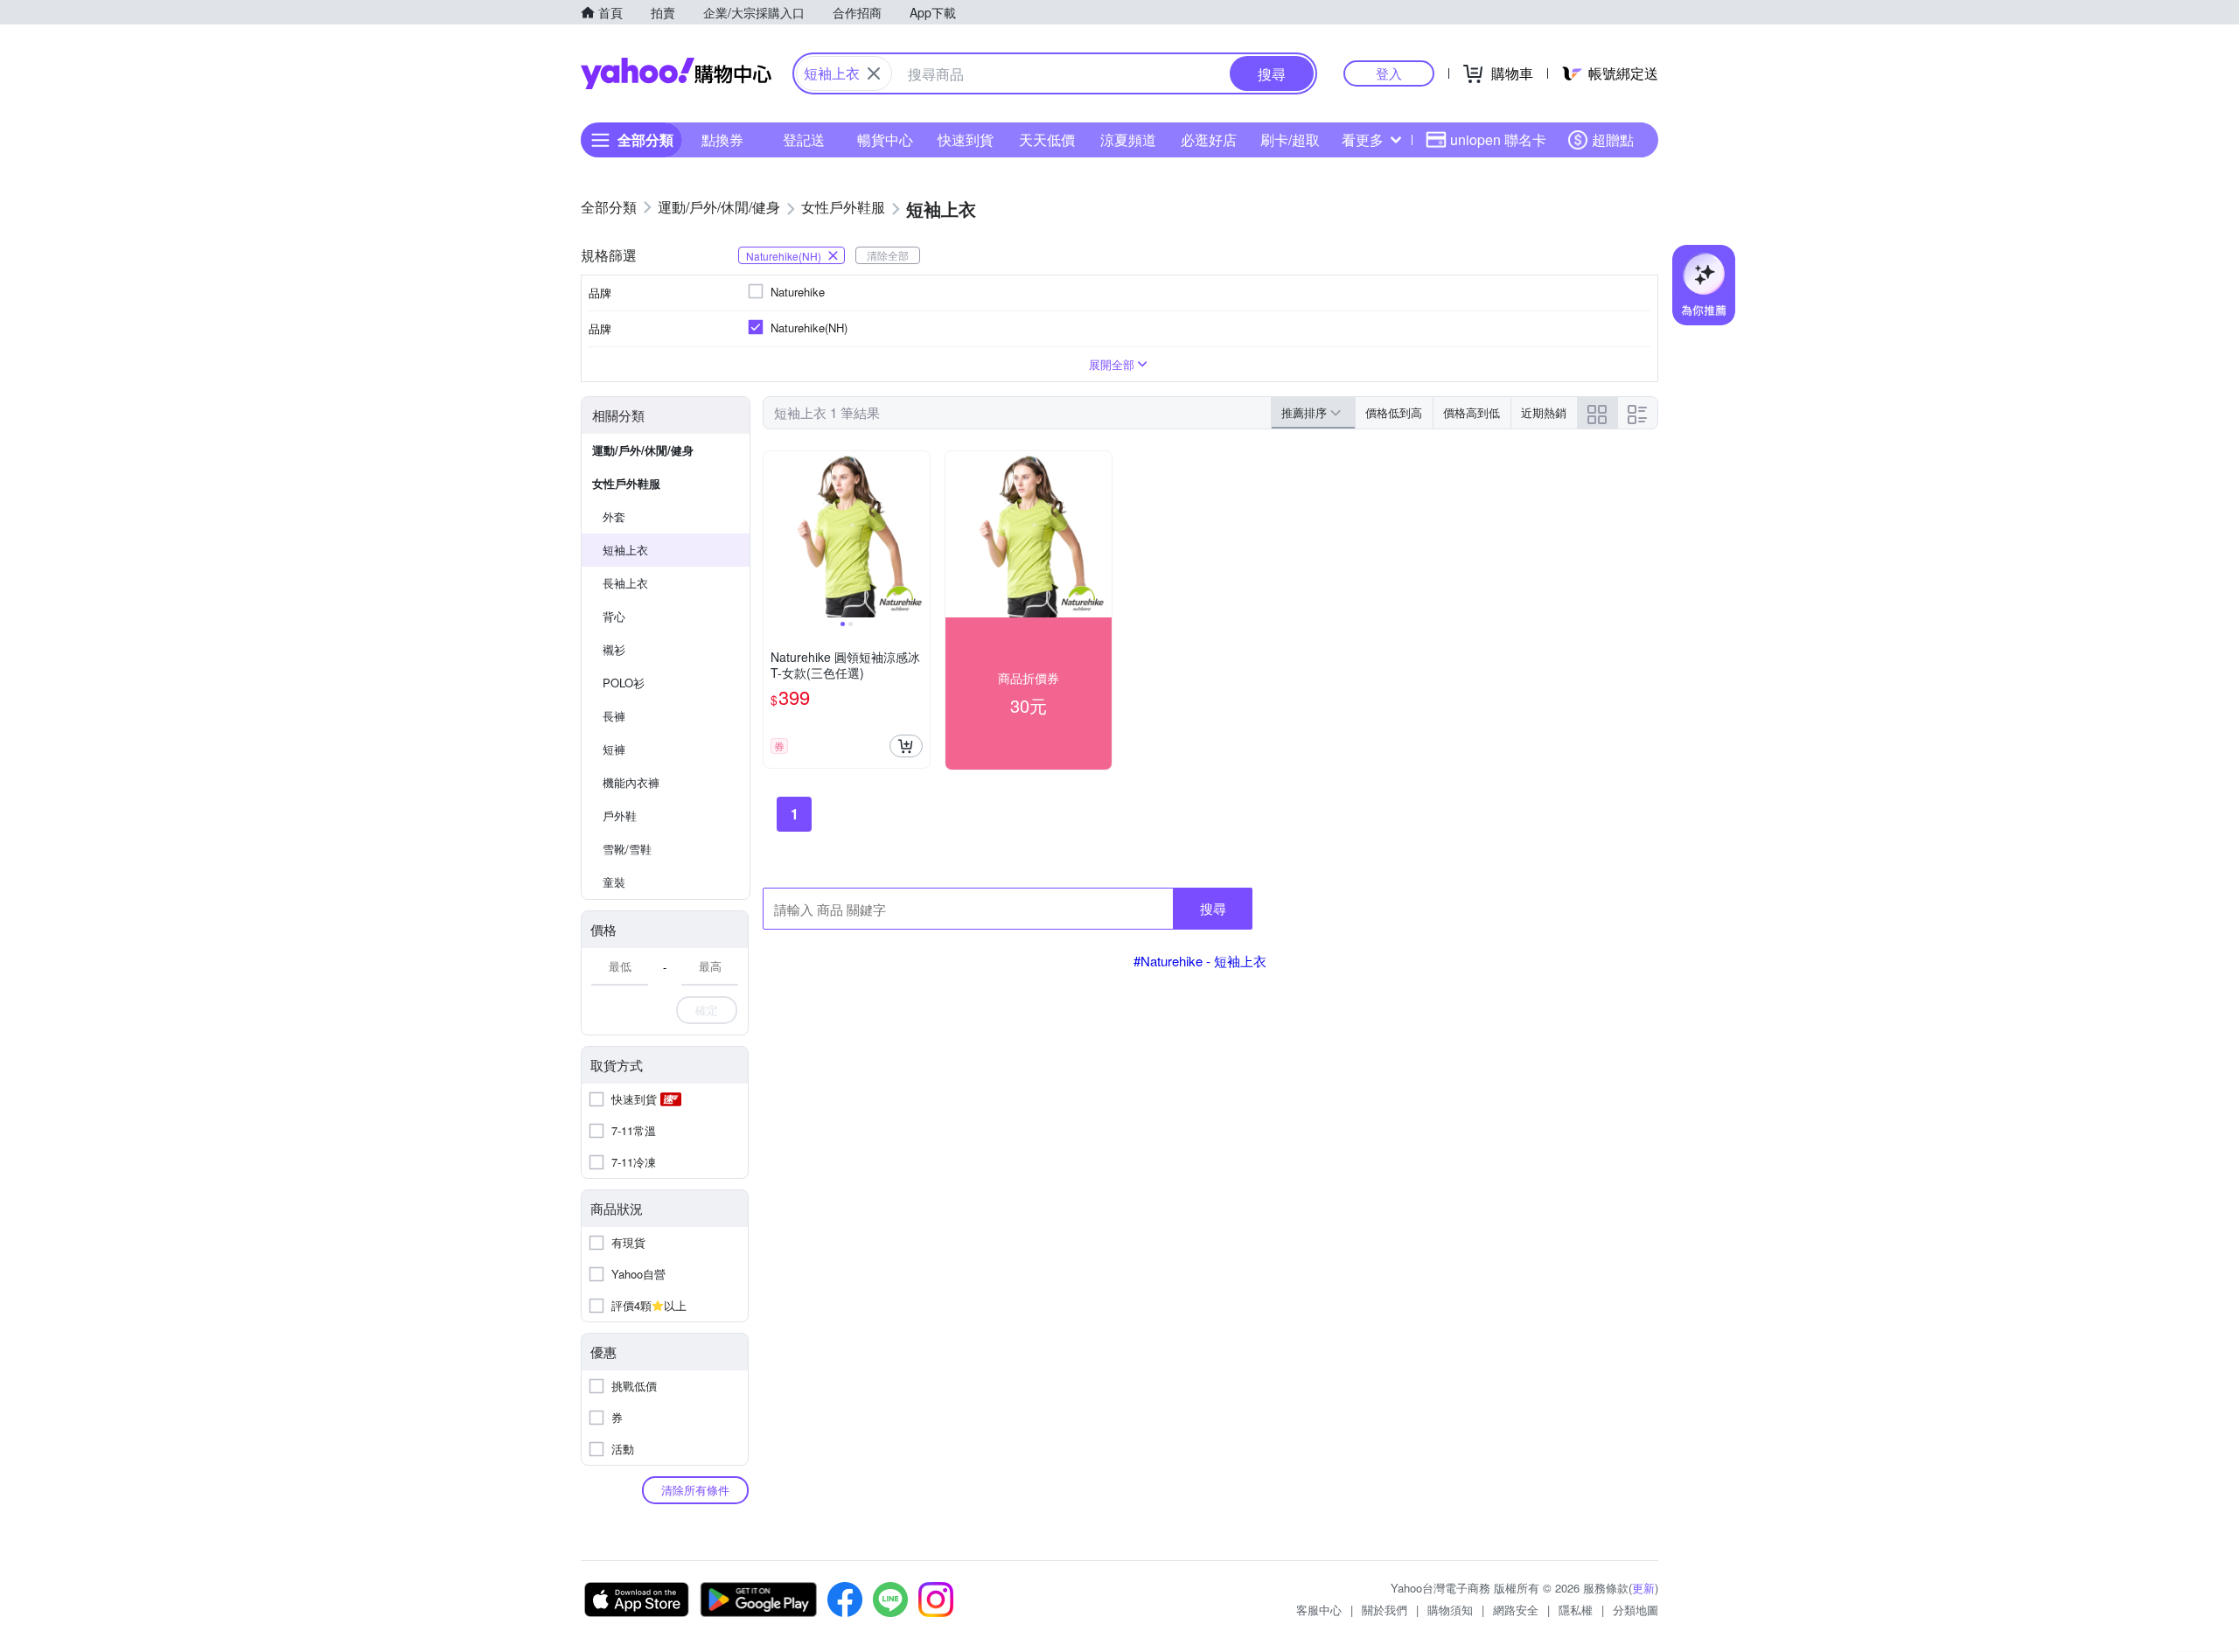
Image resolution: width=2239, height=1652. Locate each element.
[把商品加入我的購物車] (906, 746)
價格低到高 (1394, 412)
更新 (1643, 1588)
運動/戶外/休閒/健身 (643, 450)
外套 (614, 516)
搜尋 (1213, 908)
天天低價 (1047, 139)
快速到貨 (966, 139)
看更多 (1363, 139)
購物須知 (1450, 1610)
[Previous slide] (775, 534)
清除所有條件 (695, 1490)
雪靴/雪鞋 (627, 849)
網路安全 (1516, 1610)
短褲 (614, 749)
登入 (1389, 73)
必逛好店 (1209, 139)
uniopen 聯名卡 (1498, 139)
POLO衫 (624, 683)
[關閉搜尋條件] (874, 73)
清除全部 (888, 255)
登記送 (804, 139)
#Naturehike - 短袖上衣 (1200, 961)
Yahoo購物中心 (676, 73)
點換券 (722, 139)
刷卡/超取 (1290, 139)
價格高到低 (1472, 412)
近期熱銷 (1544, 412)
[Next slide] (918, 534)
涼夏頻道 (1128, 139)
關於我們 (1385, 1610)
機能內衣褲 (631, 782)
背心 (614, 616)
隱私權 (1576, 1610)
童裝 (614, 882)
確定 (707, 1010)
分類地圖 (1636, 1610)
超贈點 (1613, 139)
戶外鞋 (620, 816)
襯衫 (614, 649)
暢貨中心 (885, 139)
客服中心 (1319, 1610)
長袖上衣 (625, 583)
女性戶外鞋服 (626, 483)
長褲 (614, 716)
